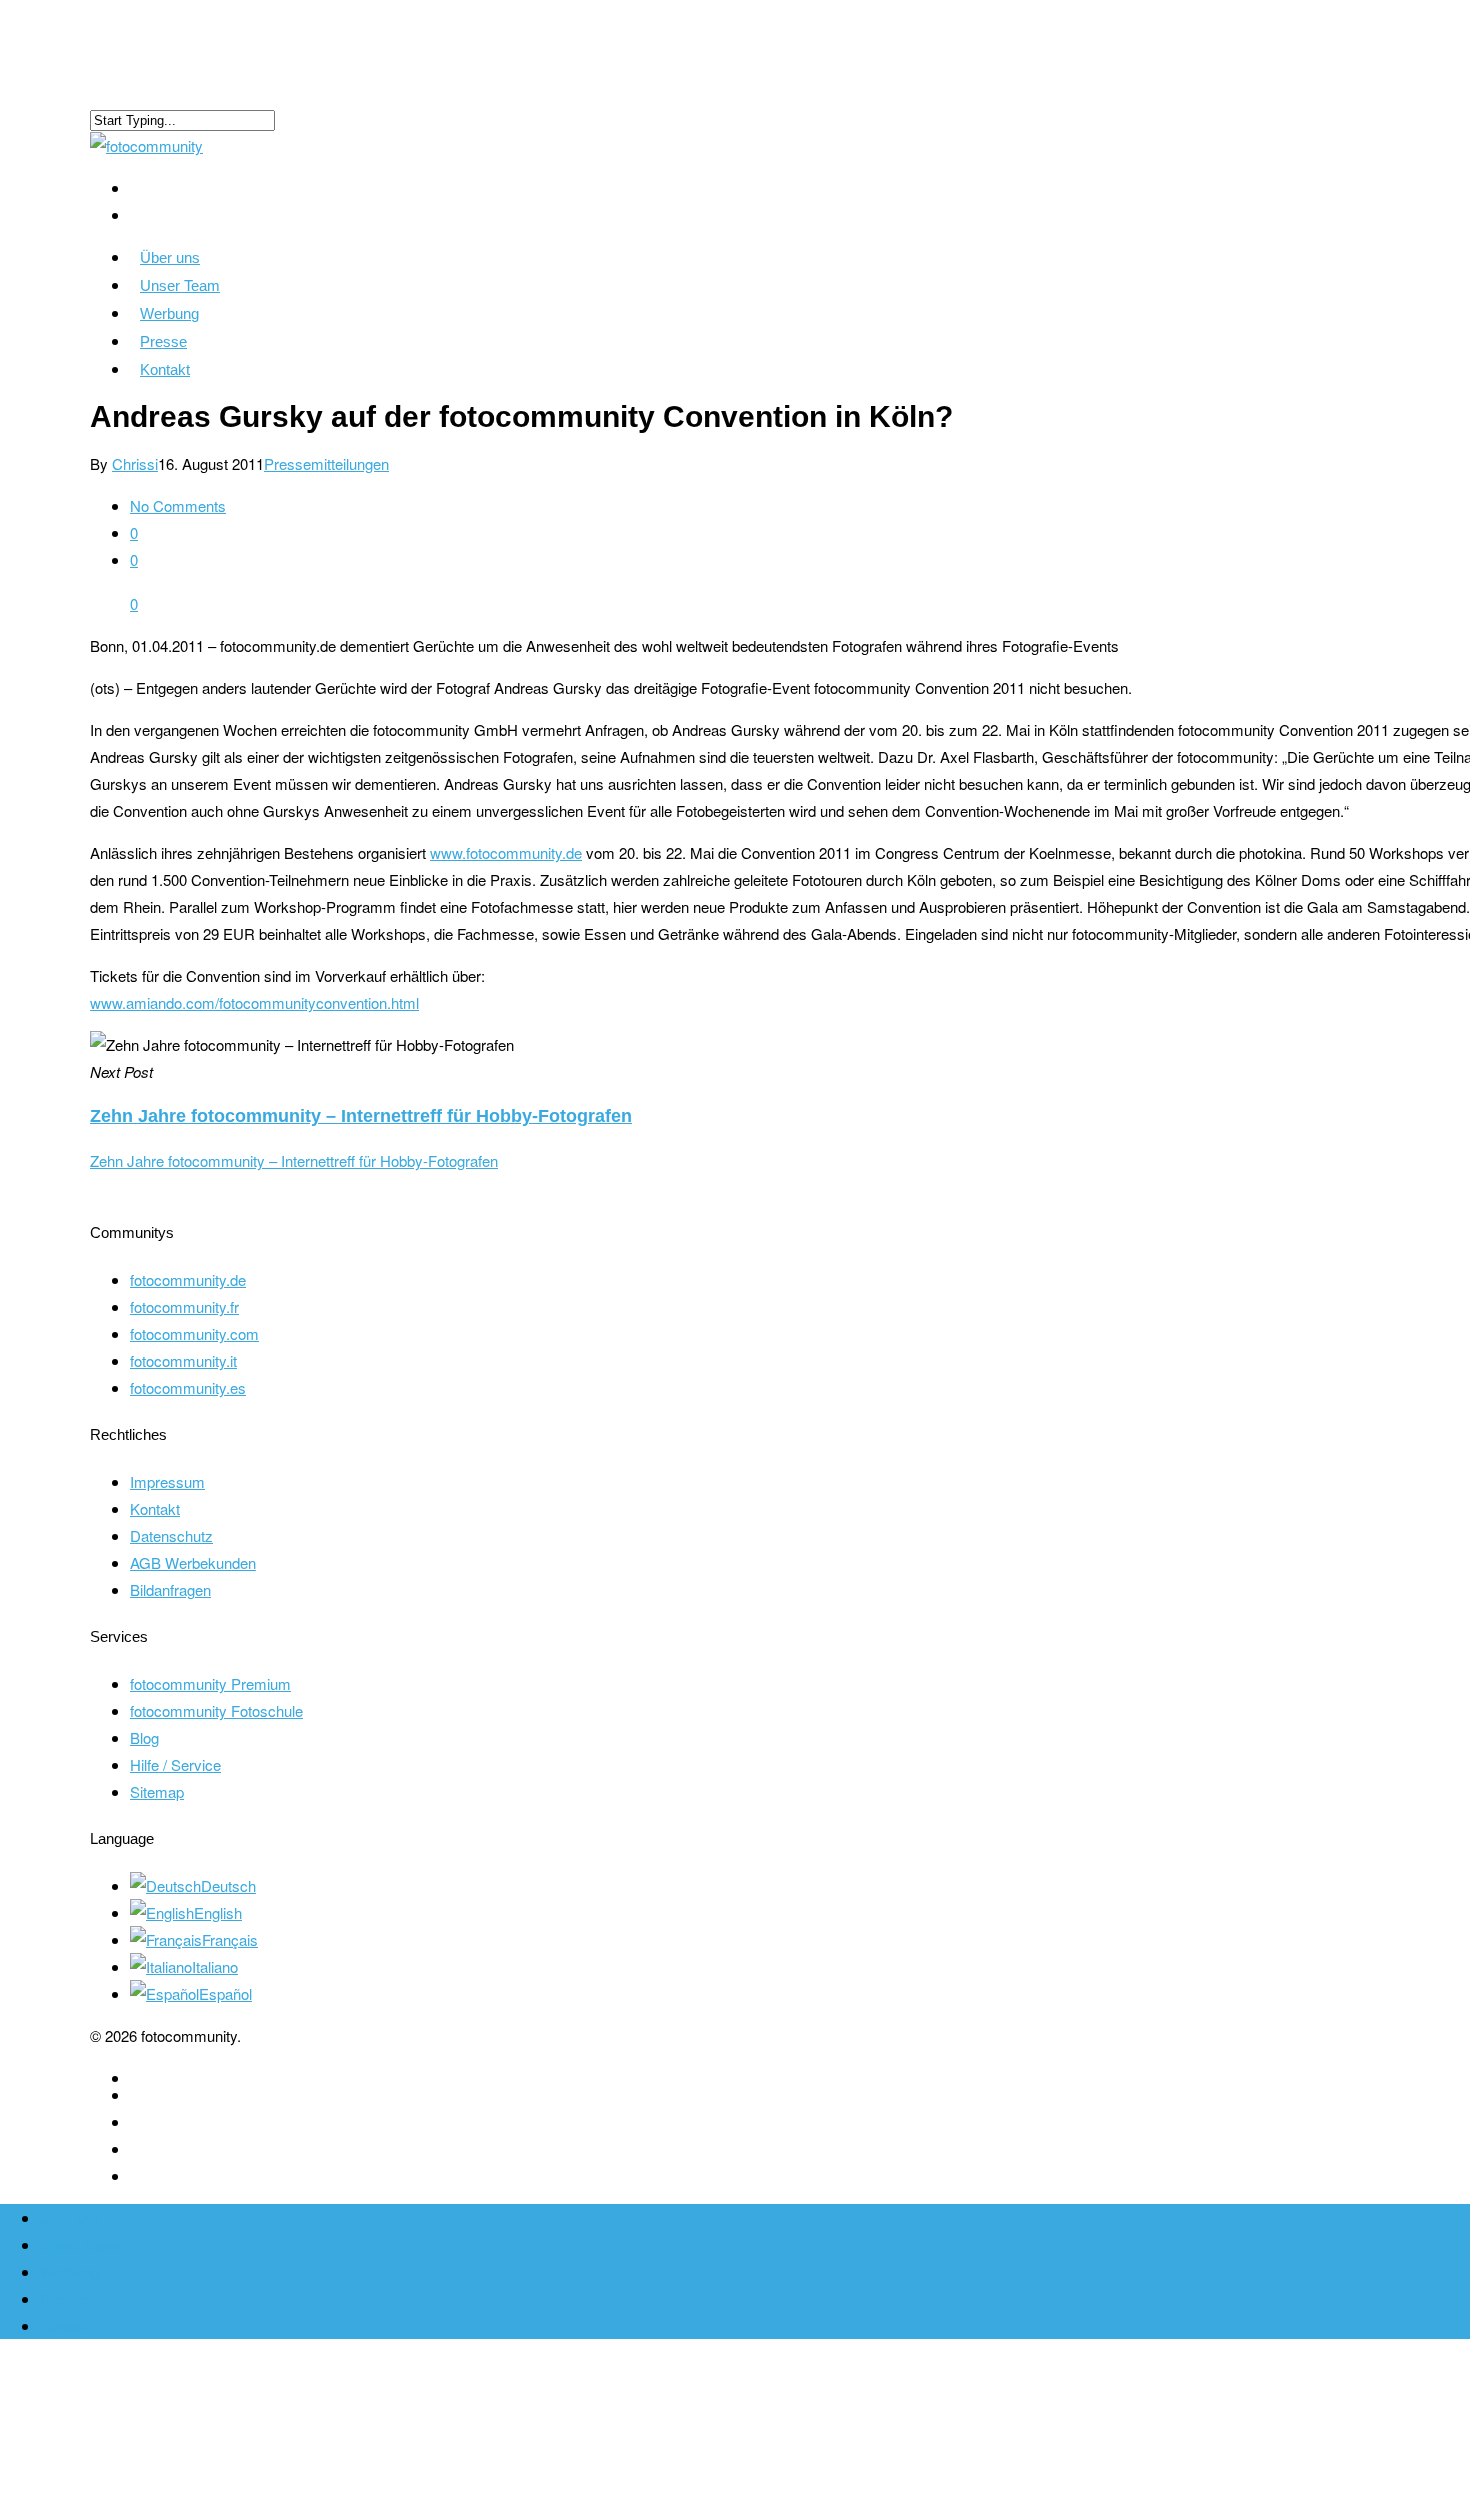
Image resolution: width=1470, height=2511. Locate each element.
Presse (163, 341)
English (218, 1912)
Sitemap (157, 1791)
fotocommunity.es (188, 1387)
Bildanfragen (170, 1589)
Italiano (215, 1966)
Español (225, 1993)
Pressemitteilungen (326, 463)
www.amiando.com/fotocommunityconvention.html (254, 1002)
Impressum (167, 1481)
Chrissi (135, 463)
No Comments (178, 505)
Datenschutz (171, 1535)
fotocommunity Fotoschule (216, 1710)
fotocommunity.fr (184, 1306)
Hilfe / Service (175, 1764)
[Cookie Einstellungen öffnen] (150, 2497)
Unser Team (180, 285)
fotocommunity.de (188, 1279)
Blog (144, 1737)
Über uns (170, 257)
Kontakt (165, 369)
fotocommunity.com (194, 1333)
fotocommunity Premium (210, 1683)
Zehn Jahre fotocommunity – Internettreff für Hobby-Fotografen (294, 1160)
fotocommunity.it (183, 1360)
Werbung (169, 313)
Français (230, 1939)
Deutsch (228, 1885)
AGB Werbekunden (193, 1562)
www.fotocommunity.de (506, 852)
